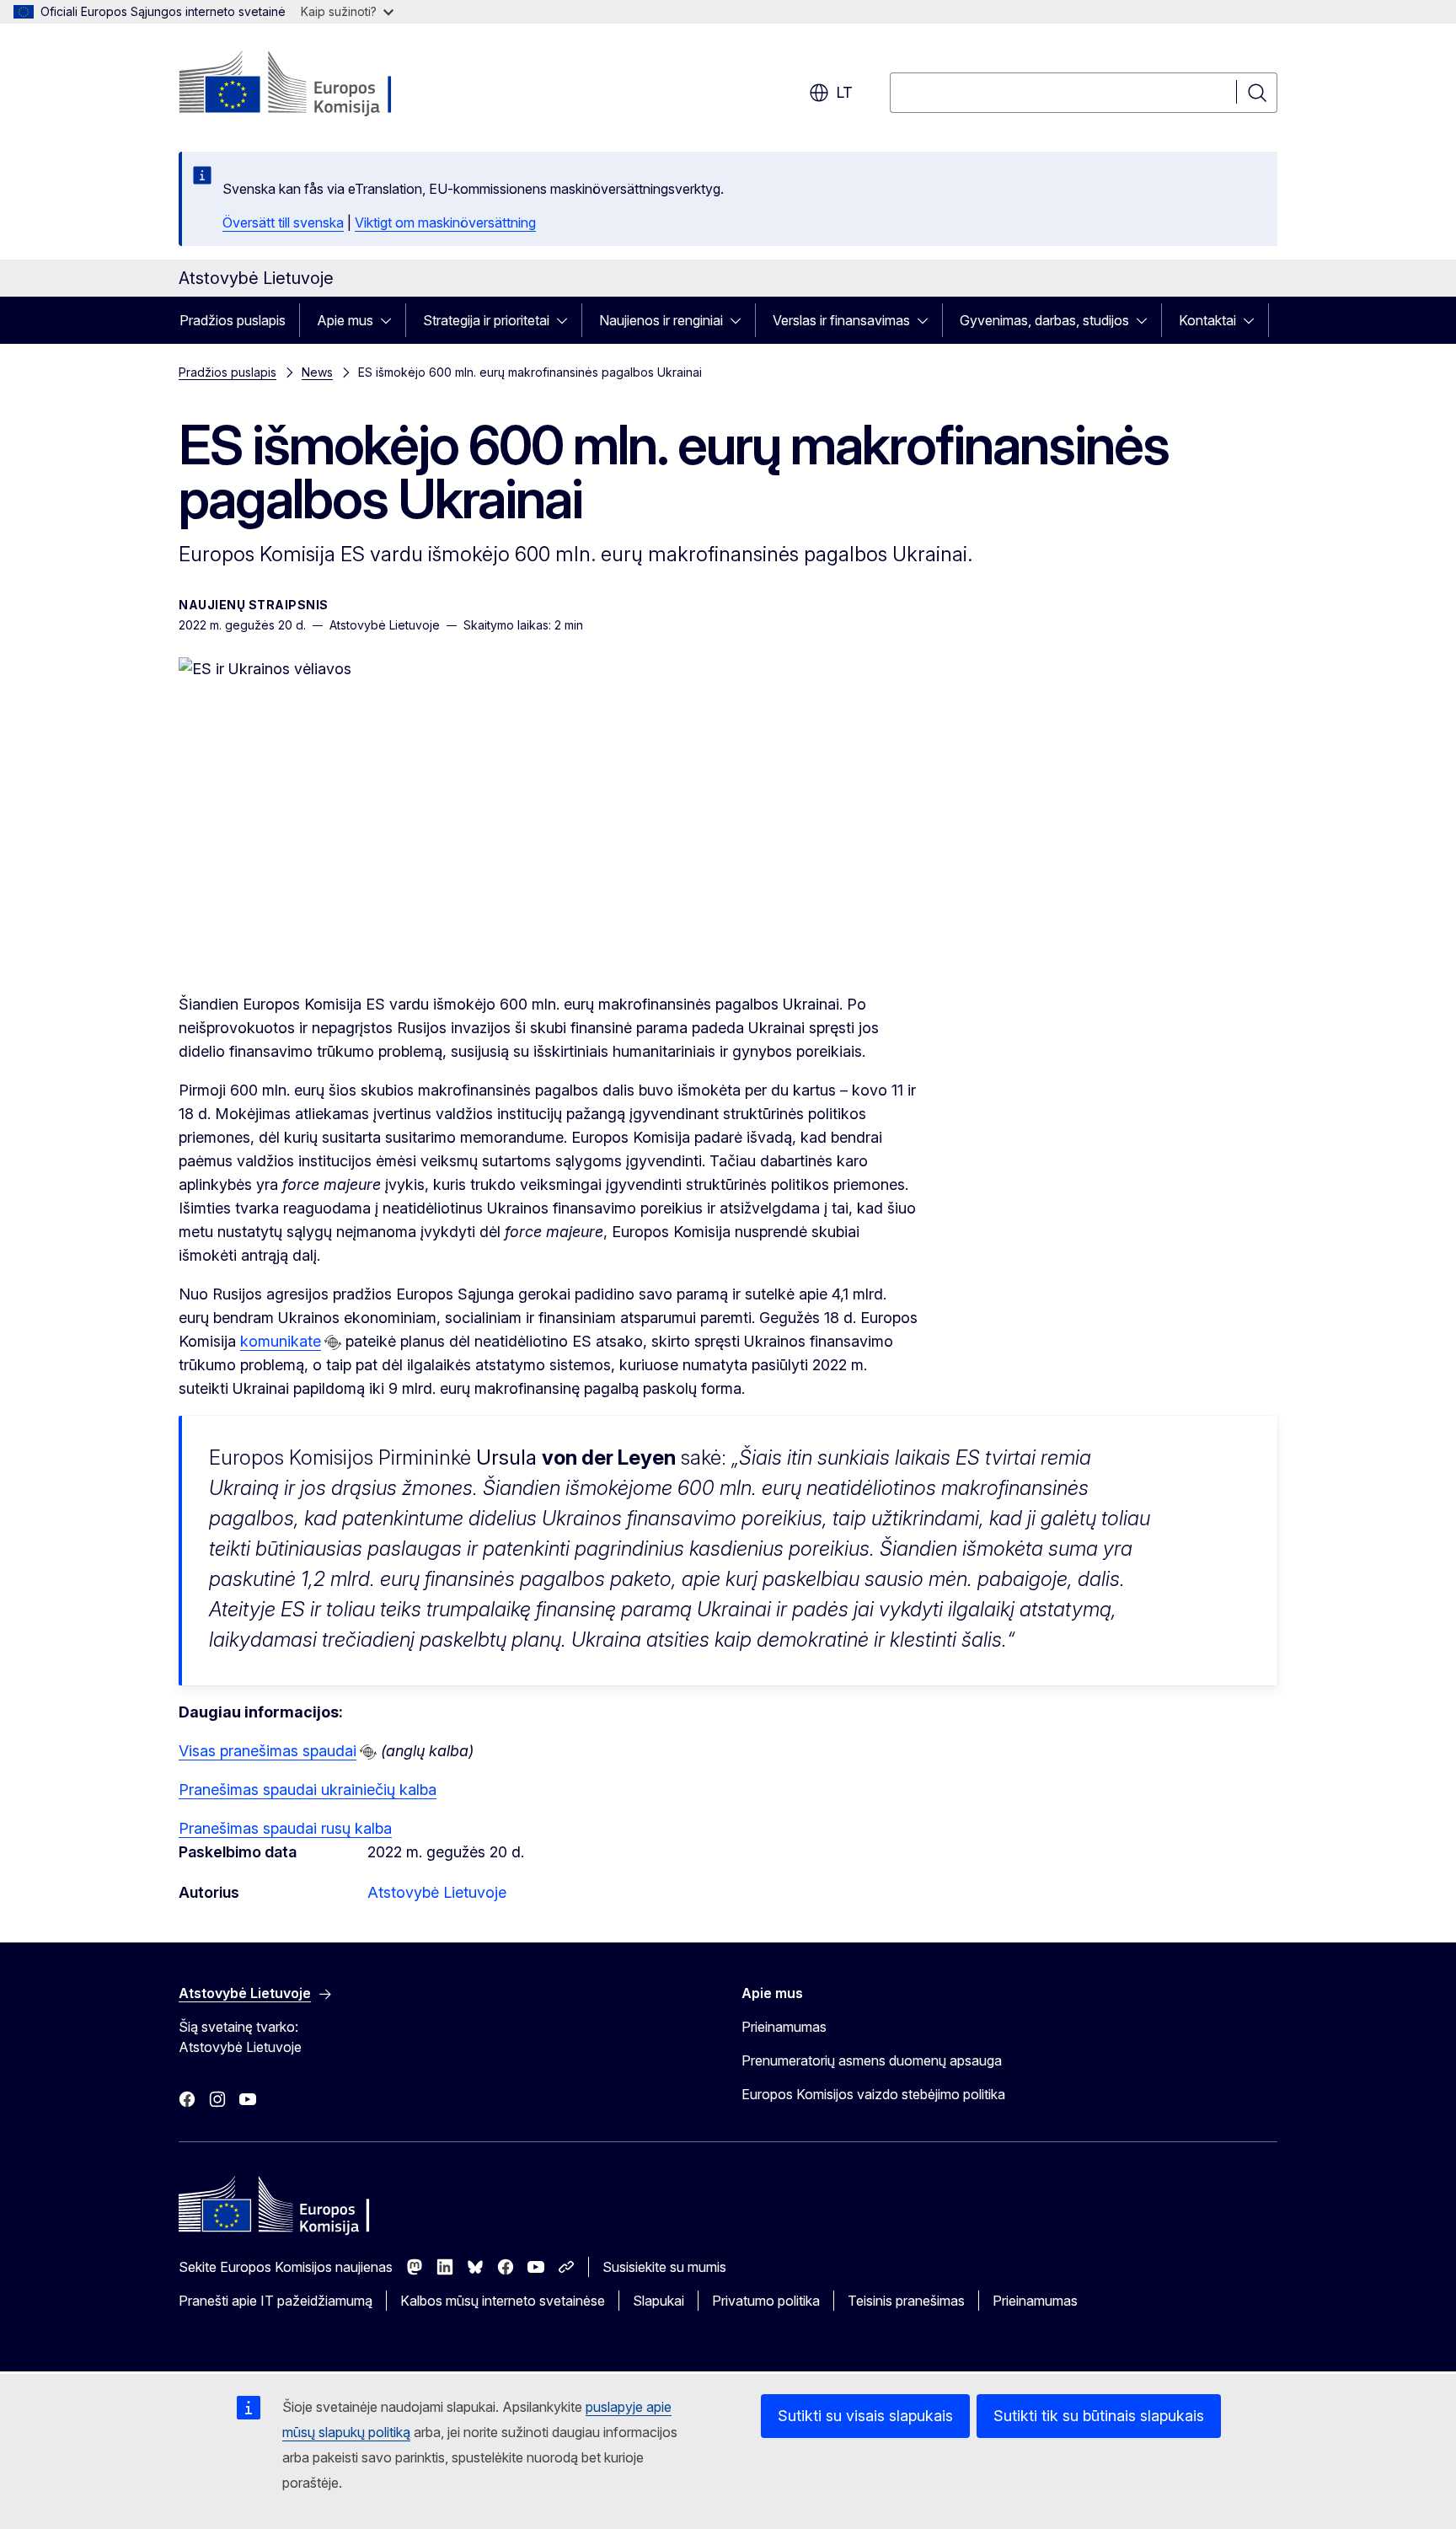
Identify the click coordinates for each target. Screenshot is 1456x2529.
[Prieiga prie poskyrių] (391, 320)
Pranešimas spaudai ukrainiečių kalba (308, 1790)
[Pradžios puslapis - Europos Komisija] (315, 84)
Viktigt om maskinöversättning (445, 222)
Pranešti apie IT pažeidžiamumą (276, 2301)
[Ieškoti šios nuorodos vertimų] (333, 1342)
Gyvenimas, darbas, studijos (1044, 320)
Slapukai (658, 2301)
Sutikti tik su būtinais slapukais (1099, 2416)
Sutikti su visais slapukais (865, 2416)
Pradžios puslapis (233, 320)
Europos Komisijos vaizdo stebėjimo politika (873, 2094)
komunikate (281, 1341)
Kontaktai (1207, 320)
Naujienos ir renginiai (661, 320)
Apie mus (345, 320)
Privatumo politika (766, 2301)
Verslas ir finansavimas (841, 320)
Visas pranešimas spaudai (268, 1751)
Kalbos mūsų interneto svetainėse (503, 2301)
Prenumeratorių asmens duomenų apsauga (872, 2060)
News (317, 372)
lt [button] (844, 92)
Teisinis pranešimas (906, 2301)
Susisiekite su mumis (664, 2267)
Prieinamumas (784, 2027)
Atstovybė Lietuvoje (437, 1892)
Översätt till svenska (283, 222)
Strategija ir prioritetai (486, 320)
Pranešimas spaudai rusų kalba (285, 1828)
